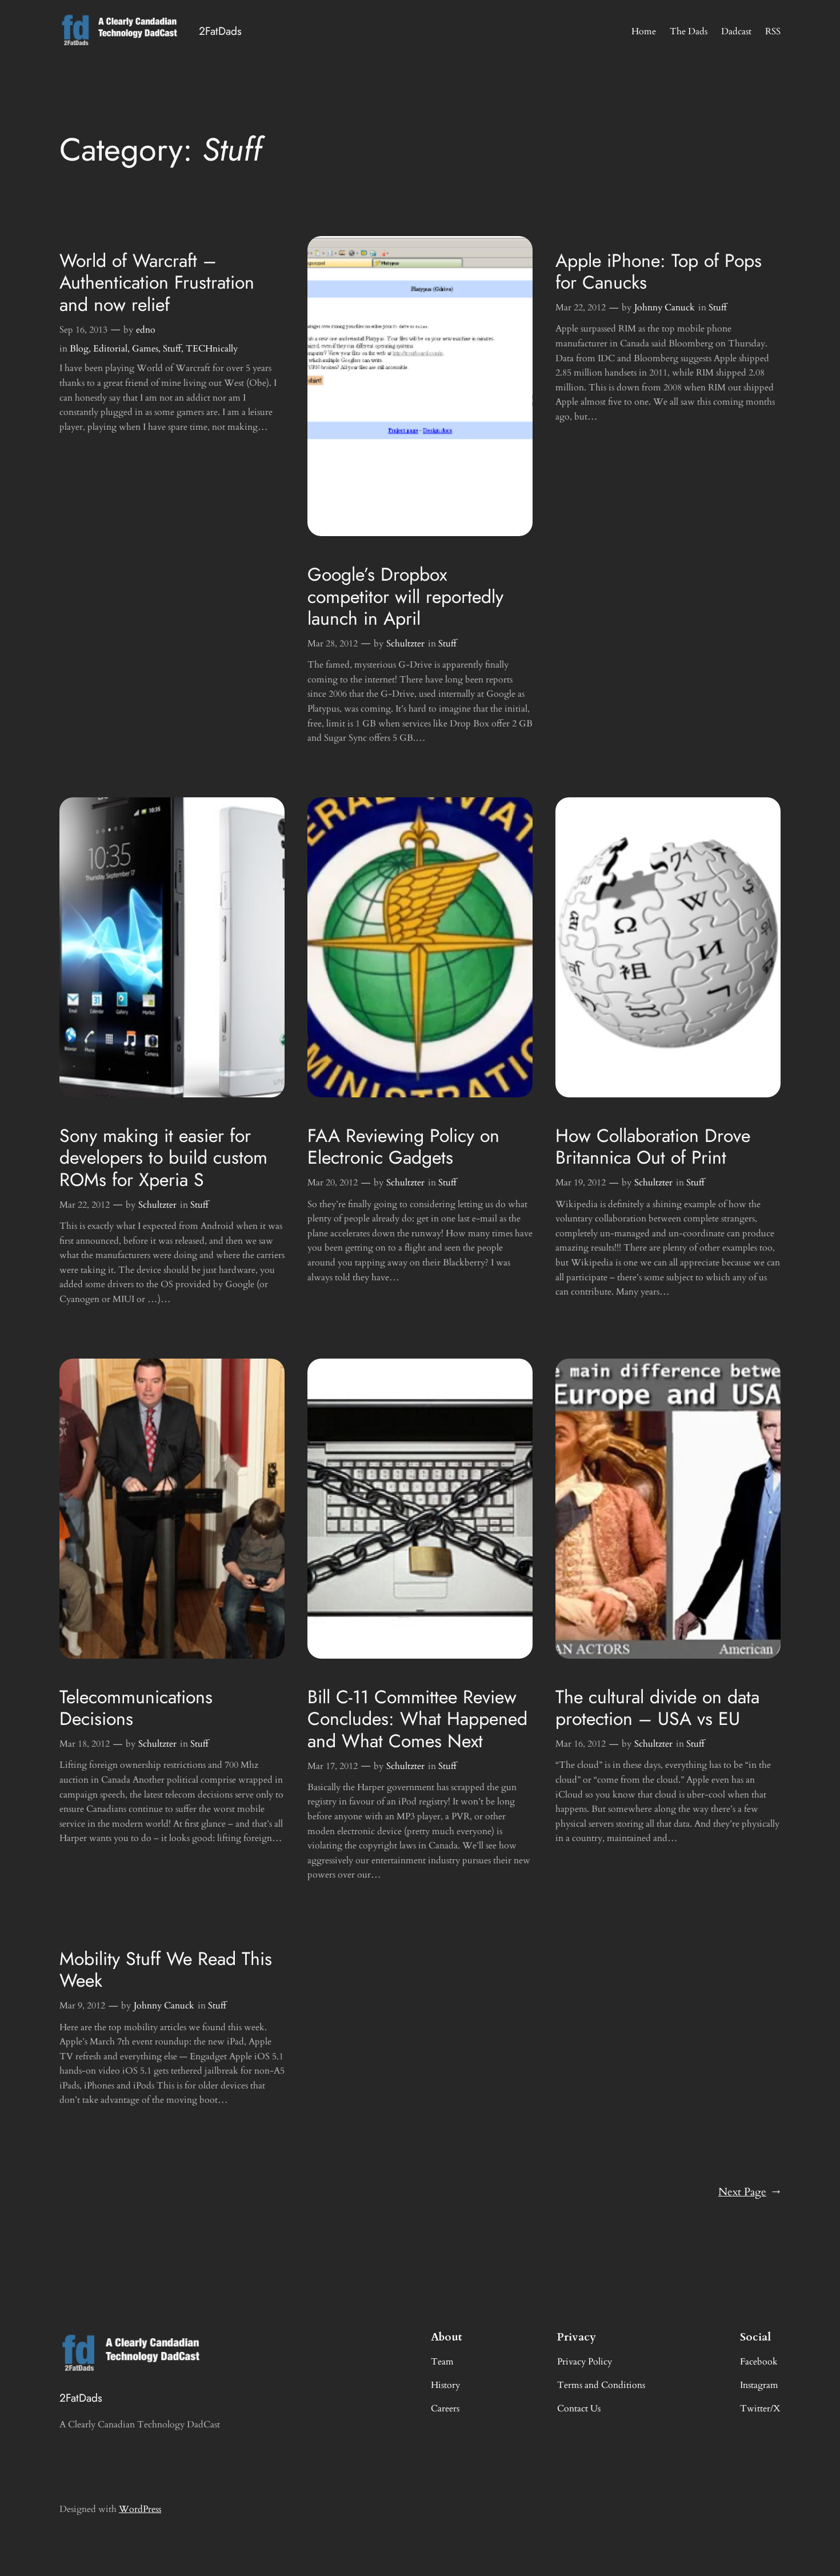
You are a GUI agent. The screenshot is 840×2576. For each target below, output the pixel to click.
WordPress (140, 2509)
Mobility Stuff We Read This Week (166, 1970)
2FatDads (220, 31)
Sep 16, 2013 (83, 330)
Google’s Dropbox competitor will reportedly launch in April (405, 596)
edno (146, 330)
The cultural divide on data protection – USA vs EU (657, 1708)
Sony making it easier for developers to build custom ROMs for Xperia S (163, 1158)
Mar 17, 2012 (333, 1766)
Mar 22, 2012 (581, 307)
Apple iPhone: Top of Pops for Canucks (659, 272)
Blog (79, 349)
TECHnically (212, 349)
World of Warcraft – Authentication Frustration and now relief (157, 283)
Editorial (110, 349)
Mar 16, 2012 (581, 1744)
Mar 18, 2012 (85, 1744)
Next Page (749, 2192)
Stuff (172, 349)
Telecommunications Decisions (136, 1708)
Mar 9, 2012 (82, 2006)
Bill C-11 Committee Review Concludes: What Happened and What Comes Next (417, 1719)
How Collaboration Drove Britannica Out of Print (653, 1147)
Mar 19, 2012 (581, 1183)
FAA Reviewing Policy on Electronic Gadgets (403, 1147)
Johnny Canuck (665, 307)
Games (145, 349)
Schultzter (405, 644)
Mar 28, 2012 (333, 644)
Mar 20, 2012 (333, 1183)
